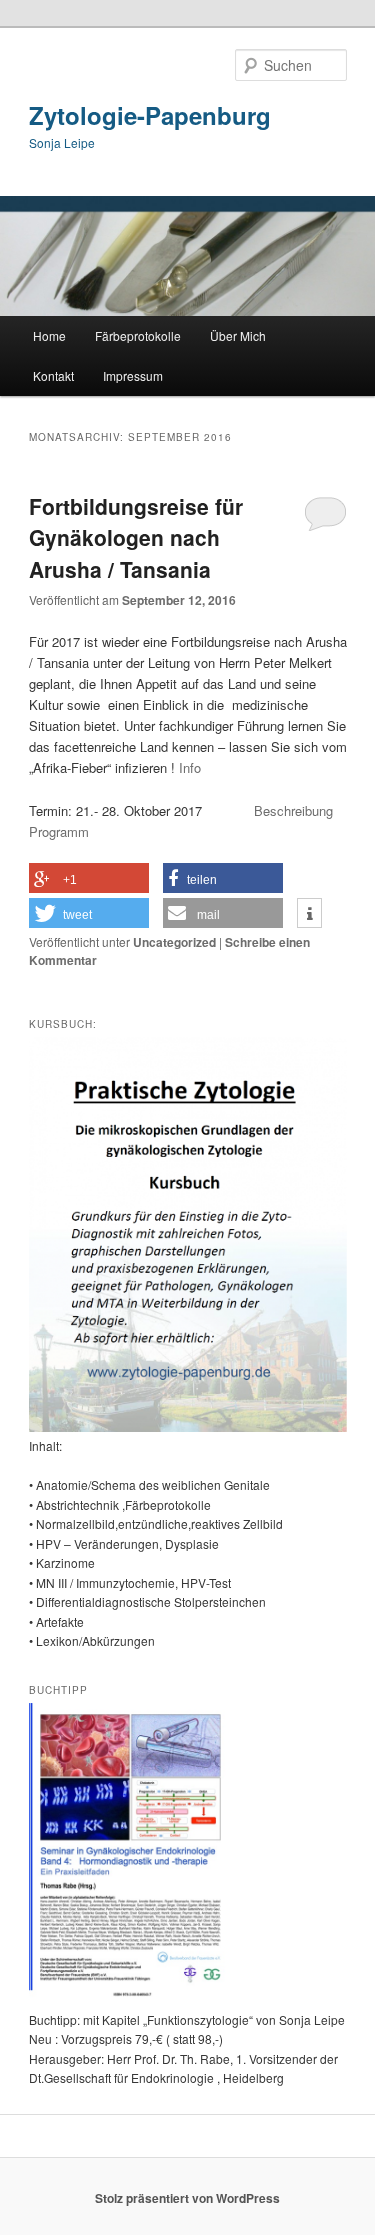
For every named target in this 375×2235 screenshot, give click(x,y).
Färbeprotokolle (138, 335)
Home (49, 335)
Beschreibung (299, 810)
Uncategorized (174, 942)
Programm (59, 831)
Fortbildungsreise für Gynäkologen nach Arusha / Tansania (136, 537)
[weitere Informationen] (309, 914)
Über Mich (238, 335)
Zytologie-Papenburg (150, 115)
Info (190, 767)
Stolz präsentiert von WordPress (187, 2198)
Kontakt (53, 375)
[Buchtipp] (130, 1999)
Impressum (133, 375)
